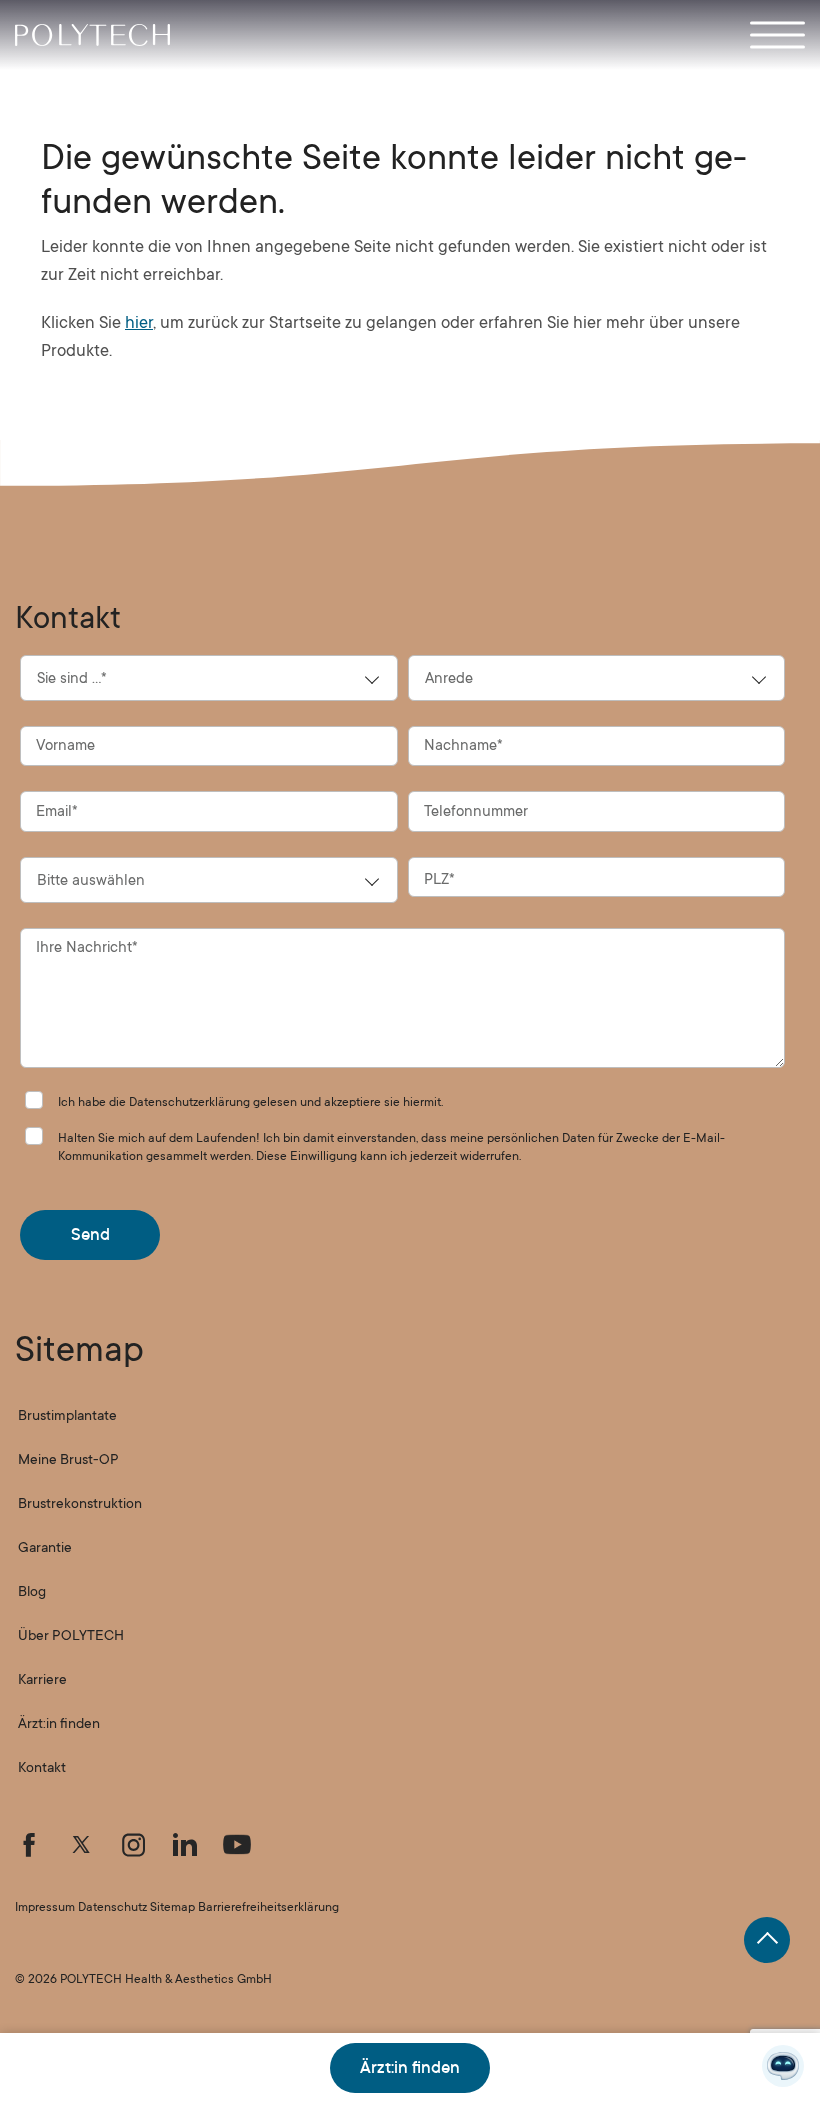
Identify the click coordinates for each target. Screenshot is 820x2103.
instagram (133, 1845)
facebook (29, 1845)
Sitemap (172, 1907)
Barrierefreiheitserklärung (268, 1907)
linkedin (185, 1845)
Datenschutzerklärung (189, 1102)
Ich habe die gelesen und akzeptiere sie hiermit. (250, 1102)
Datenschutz (112, 1907)
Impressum (45, 1907)
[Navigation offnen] (777, 35)
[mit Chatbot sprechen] (783, 2066)
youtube (237, 1845)
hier (139, 322)
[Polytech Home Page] (92, 35)
